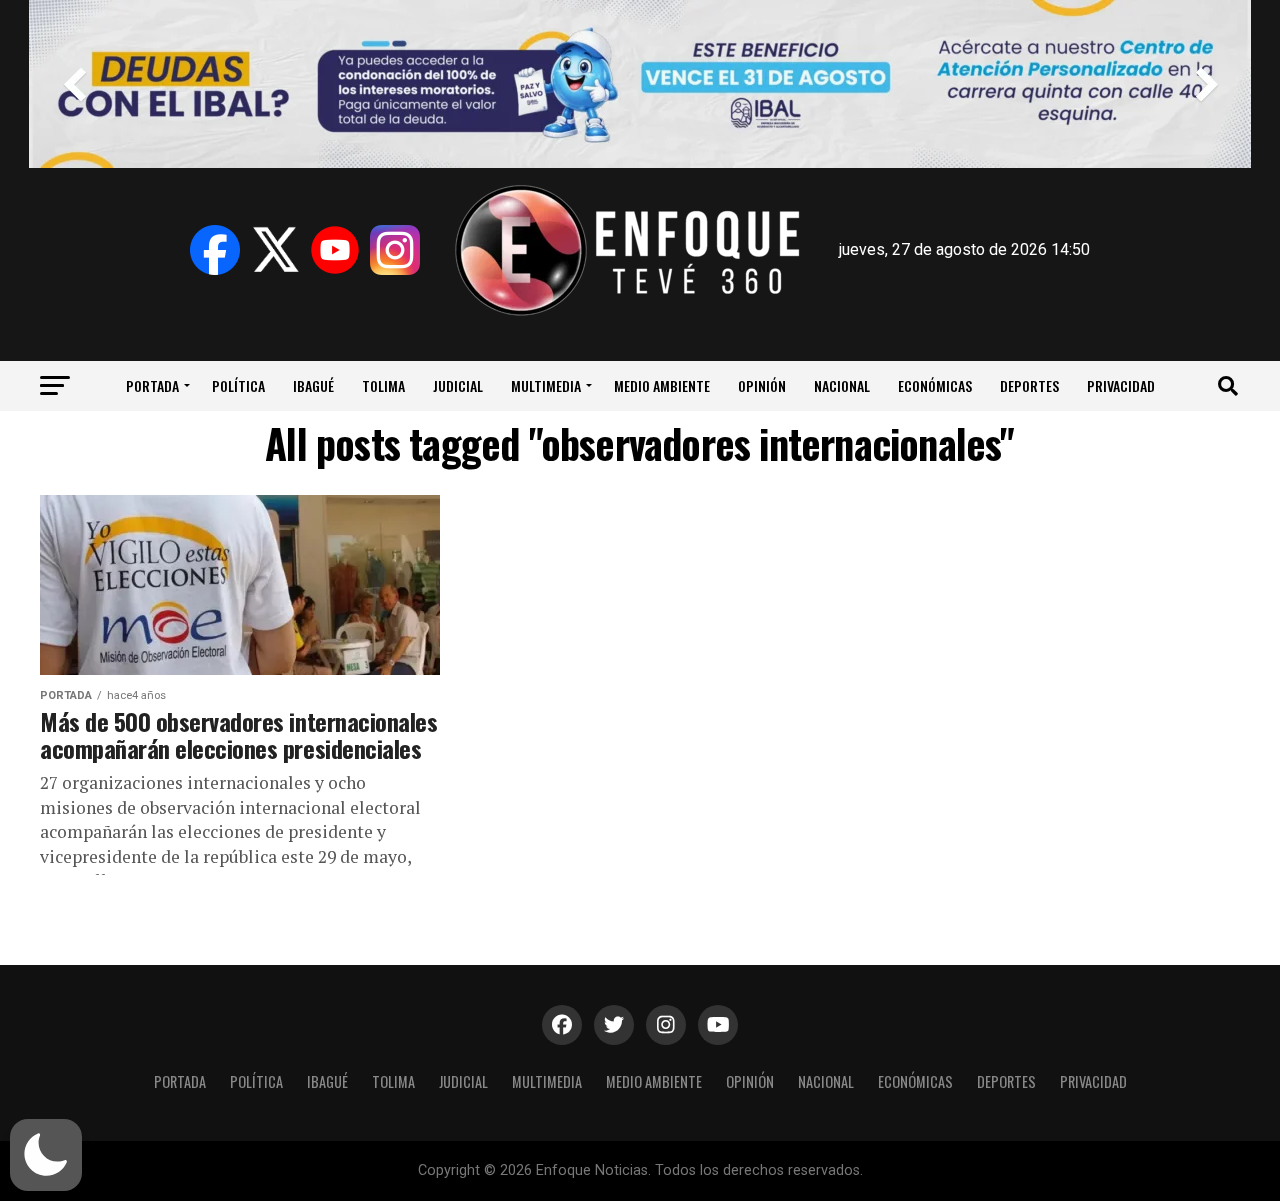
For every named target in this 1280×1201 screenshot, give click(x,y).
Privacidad (1121, 385)
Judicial (458, 385)
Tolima (383, 385)
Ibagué (313, 385)
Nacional (842, 385)
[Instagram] (395, 250)
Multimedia (546, 385)
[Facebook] (215, 250)
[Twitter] (275, 250)
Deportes (1029, 385)
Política (238, 385)
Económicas (935, 385)
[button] (46, 1155)
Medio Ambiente (662, 385)
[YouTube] (335, 250)
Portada (152, 385)
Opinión (762, 385)
